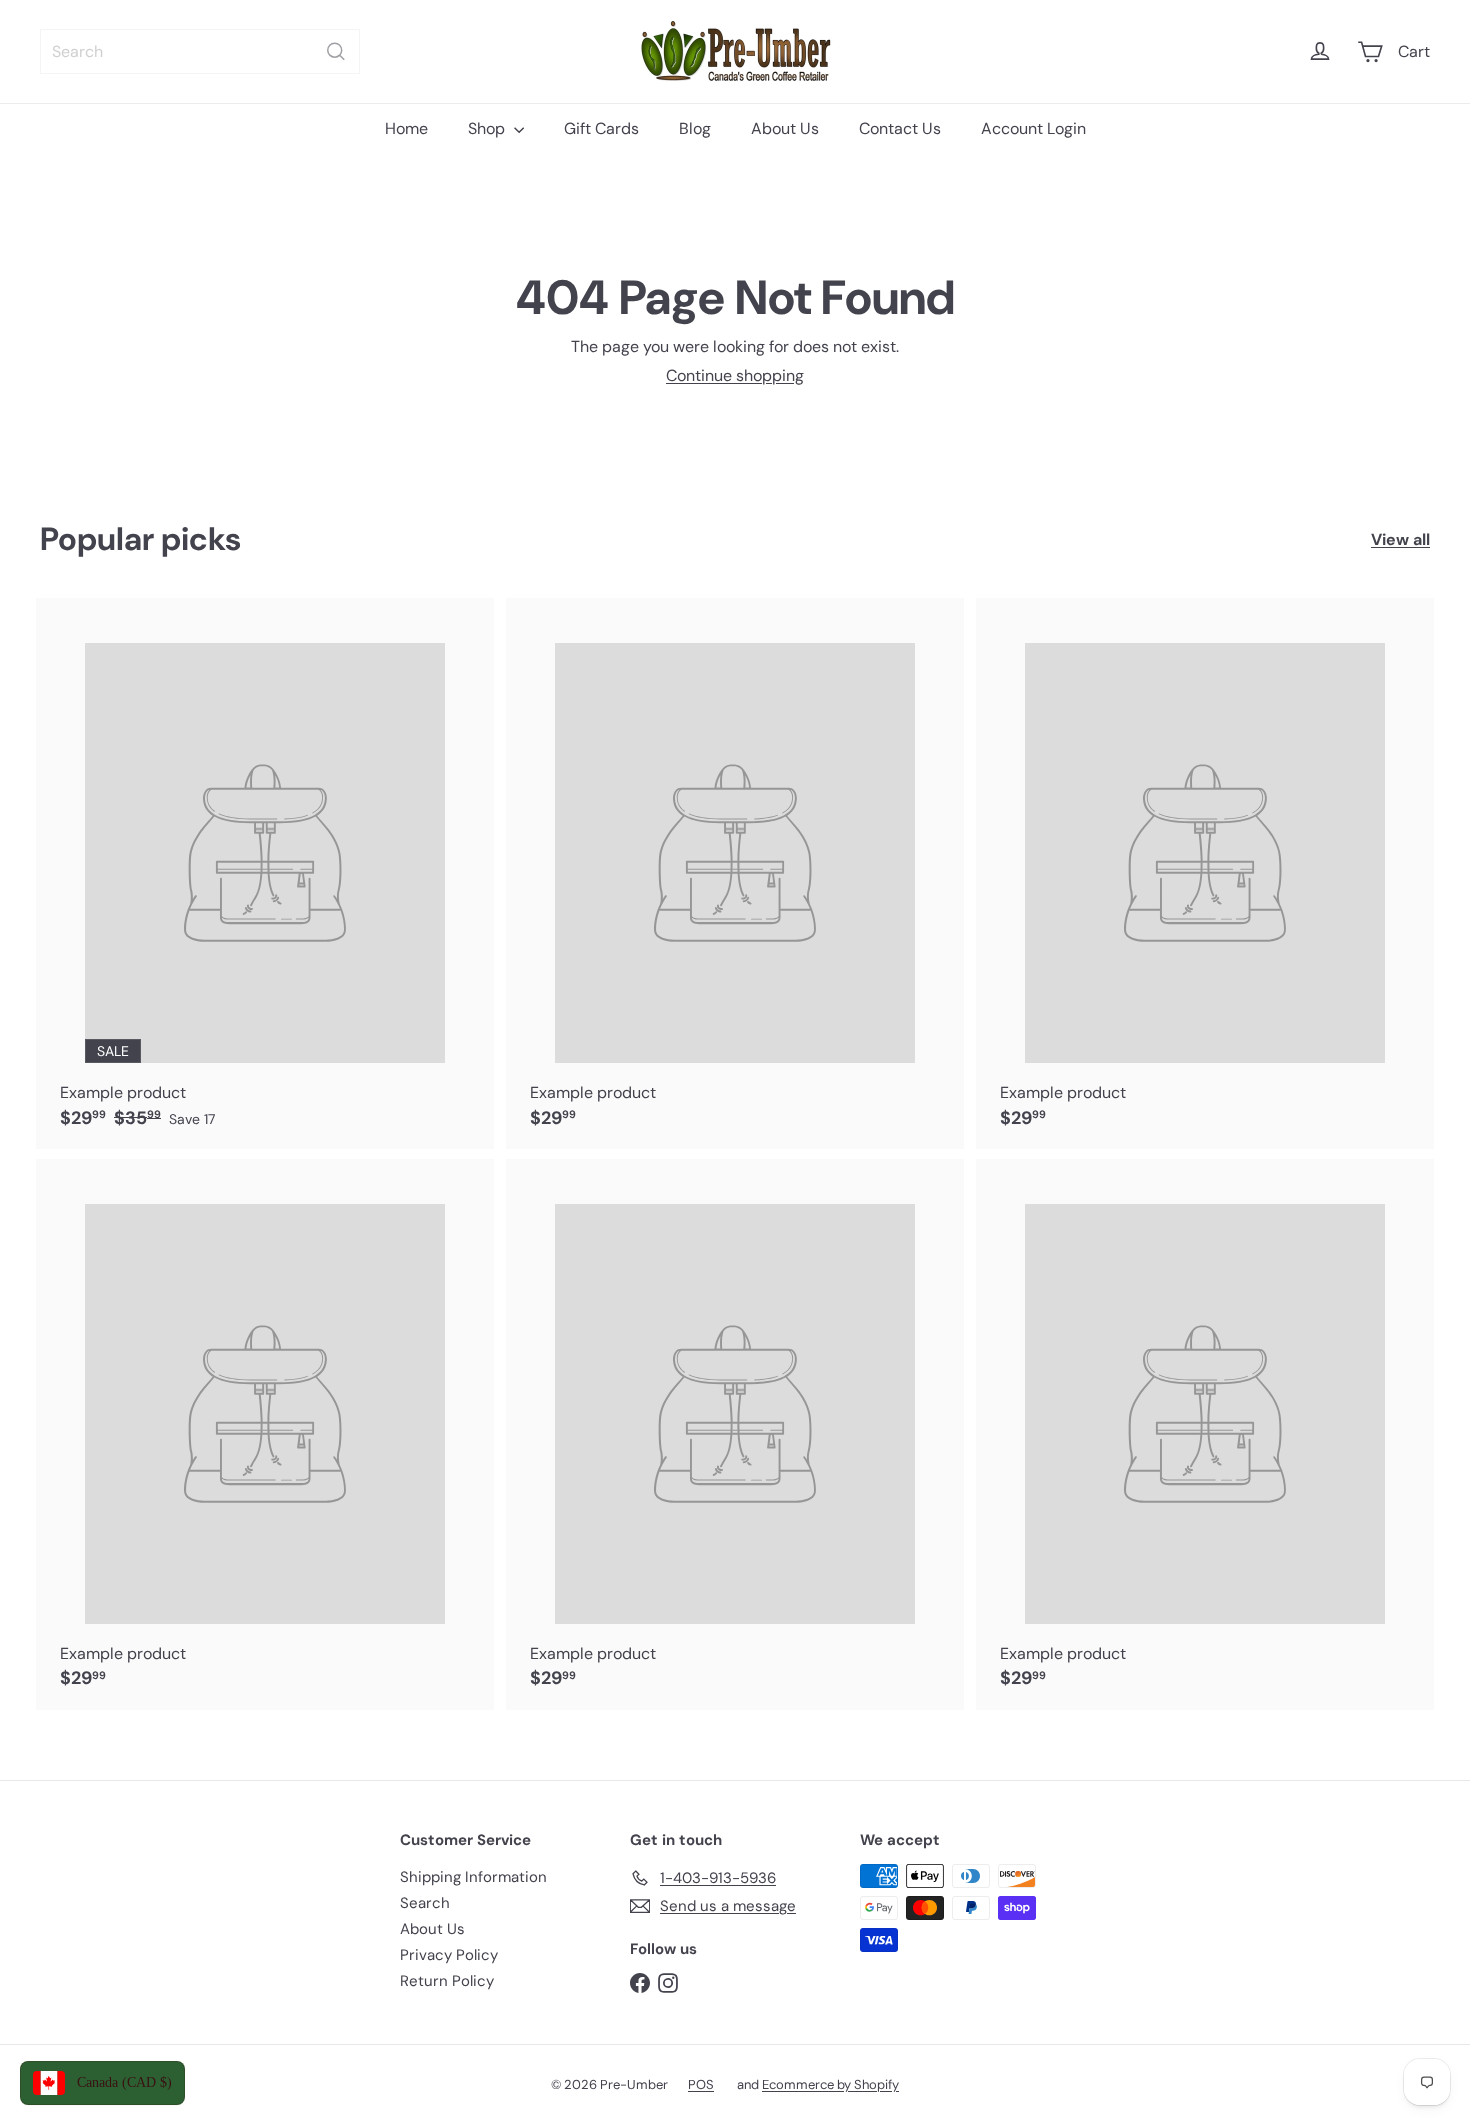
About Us (785, 128)
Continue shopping (735, 375)
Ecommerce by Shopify (830, 2084)
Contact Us (900, 128)
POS (701, 2084)
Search (425, 1903)
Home (406, 128)
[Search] (336, 51)
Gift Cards (601, 128)
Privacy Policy (449, 1955)
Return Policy (447, 1981)
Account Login (1033, 128)
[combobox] (200, 51)
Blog (695, 128)
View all (1400, 539)
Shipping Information (473, 1877)
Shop (488, 128)
